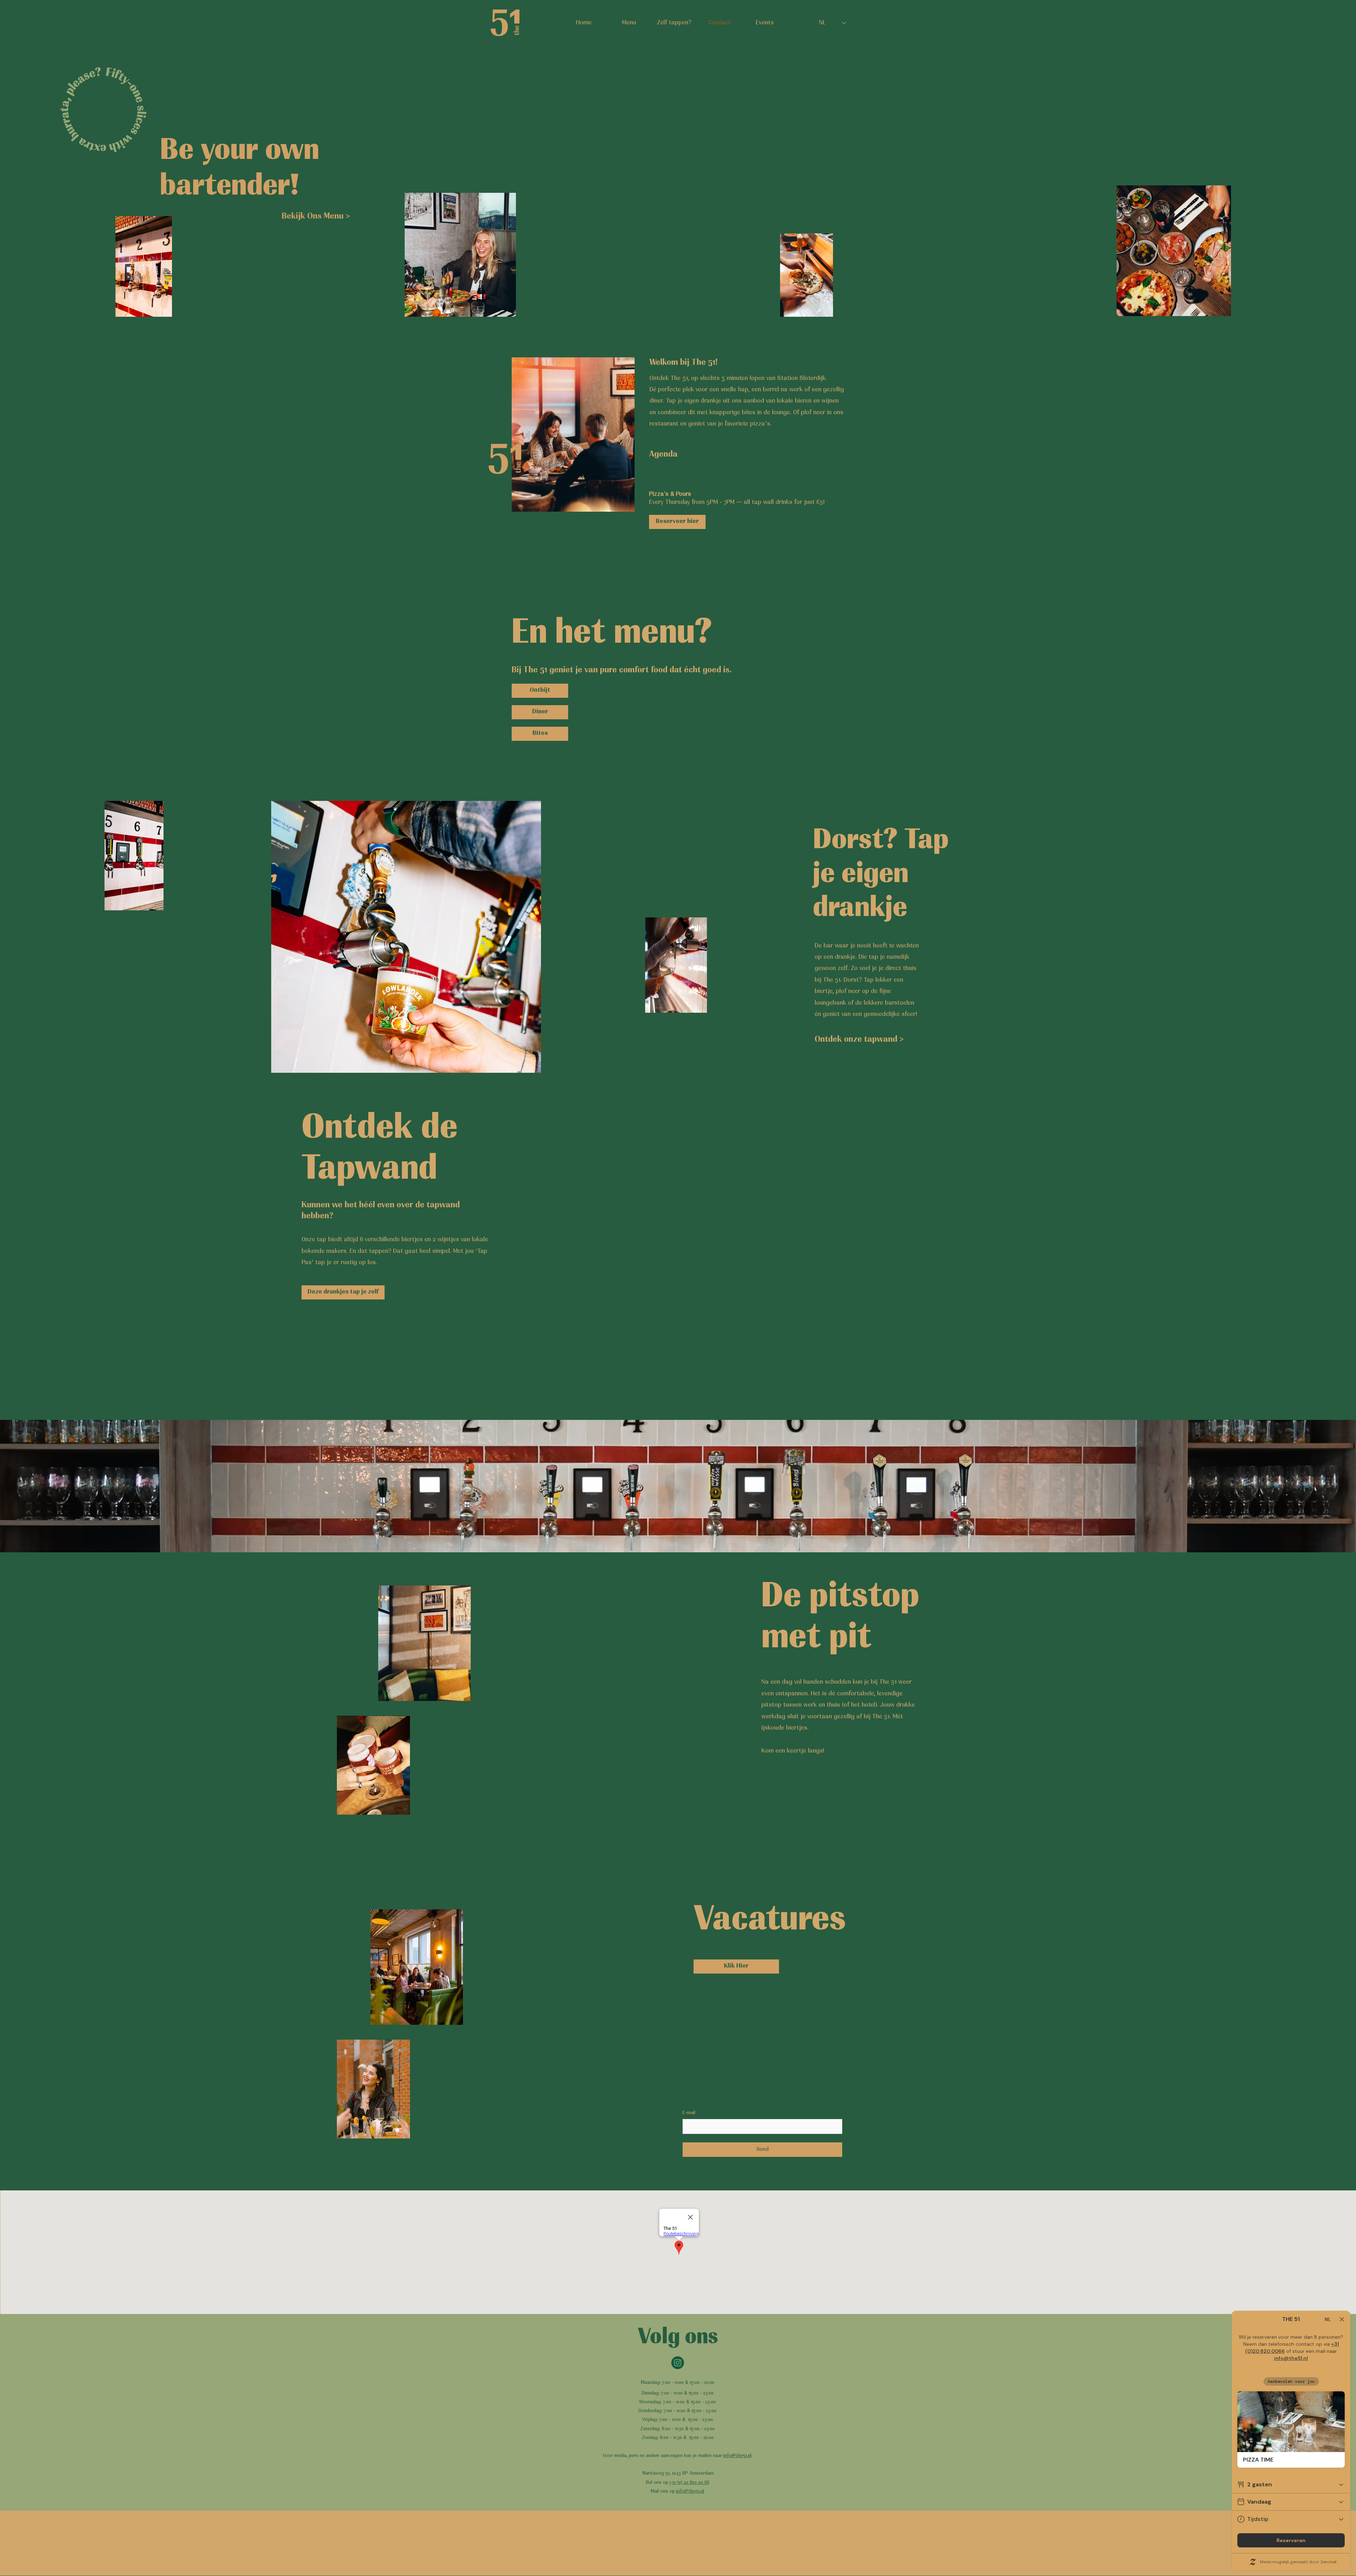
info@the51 (688, 2491)
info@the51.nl (737, 2456)
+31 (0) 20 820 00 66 (689, 2483)
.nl (702, 2491)
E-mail (689, 2113)
